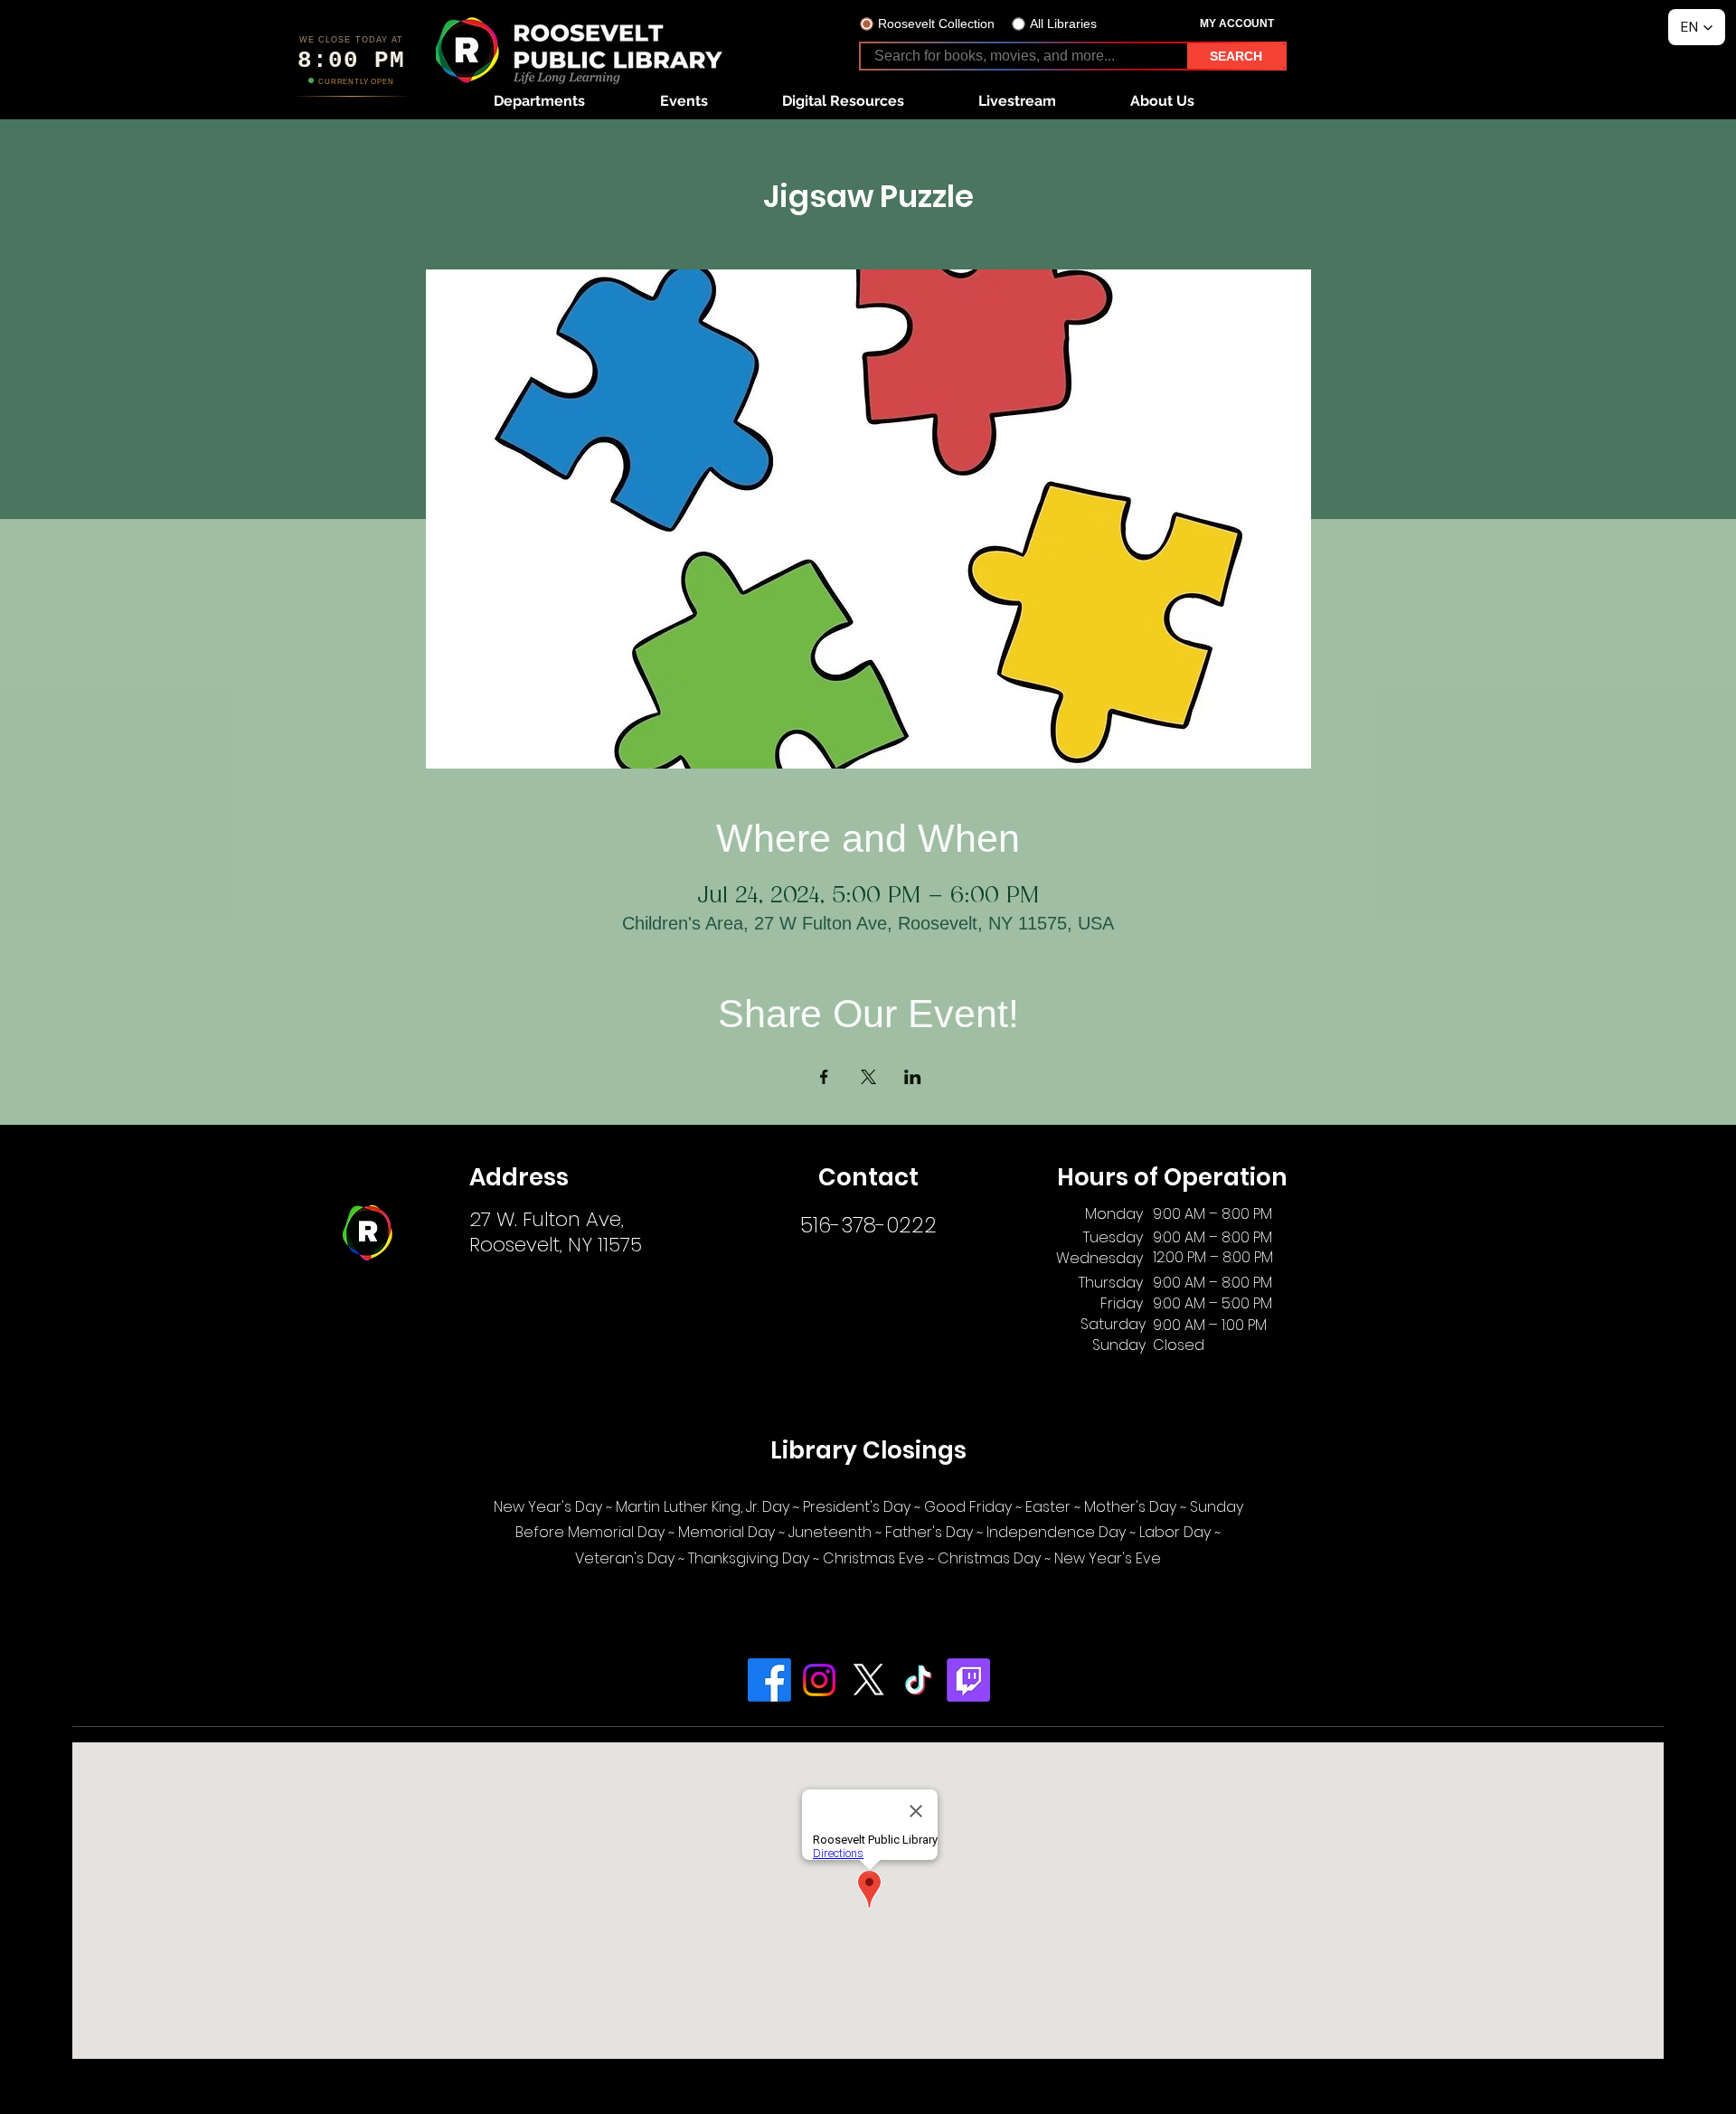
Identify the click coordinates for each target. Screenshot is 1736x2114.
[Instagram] (819, 1680)
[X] (869, 1680)
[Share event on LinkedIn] (913, 1077)
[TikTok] (919, 1680)
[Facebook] (769, 1680)
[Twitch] (968, 1680)
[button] (539, 101)
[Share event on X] (868, 1077)
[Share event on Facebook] (824, 1077)
